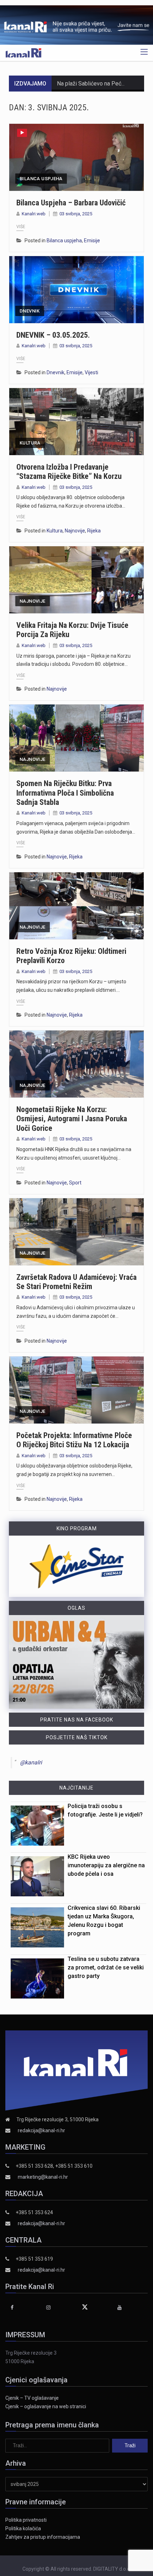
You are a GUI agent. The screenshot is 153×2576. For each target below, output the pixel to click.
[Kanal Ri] (23, 52)
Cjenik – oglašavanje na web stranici (46, 2406)
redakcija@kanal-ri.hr (41, 2130)
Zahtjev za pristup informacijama (43, 2537)
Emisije (92, 241)
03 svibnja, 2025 (76, 214)
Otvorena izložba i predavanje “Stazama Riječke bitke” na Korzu (69, 472)
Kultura (30, 443)
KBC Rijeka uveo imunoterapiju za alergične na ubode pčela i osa (106, 1865)
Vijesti (91, 372)
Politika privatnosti (26, 2520)
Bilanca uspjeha (41, 179)
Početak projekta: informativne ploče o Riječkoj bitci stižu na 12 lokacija (74, 1440)
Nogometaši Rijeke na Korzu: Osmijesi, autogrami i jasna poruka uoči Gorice (72, 1119)
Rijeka (94, 531)
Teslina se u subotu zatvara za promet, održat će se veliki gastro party (106, 1967)
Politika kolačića (23, 2528)
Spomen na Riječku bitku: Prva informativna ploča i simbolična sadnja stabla (65, 793)
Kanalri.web (34, 214)
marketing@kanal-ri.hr (43, 2177)
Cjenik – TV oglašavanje (32, 2398)
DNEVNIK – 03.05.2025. (53, 335)
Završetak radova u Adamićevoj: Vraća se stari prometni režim (76, 1282)
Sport (75, 1183)
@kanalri (31, 1762)
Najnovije (75, 531)
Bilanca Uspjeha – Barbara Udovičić (71, 203)
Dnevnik (30, 311)
